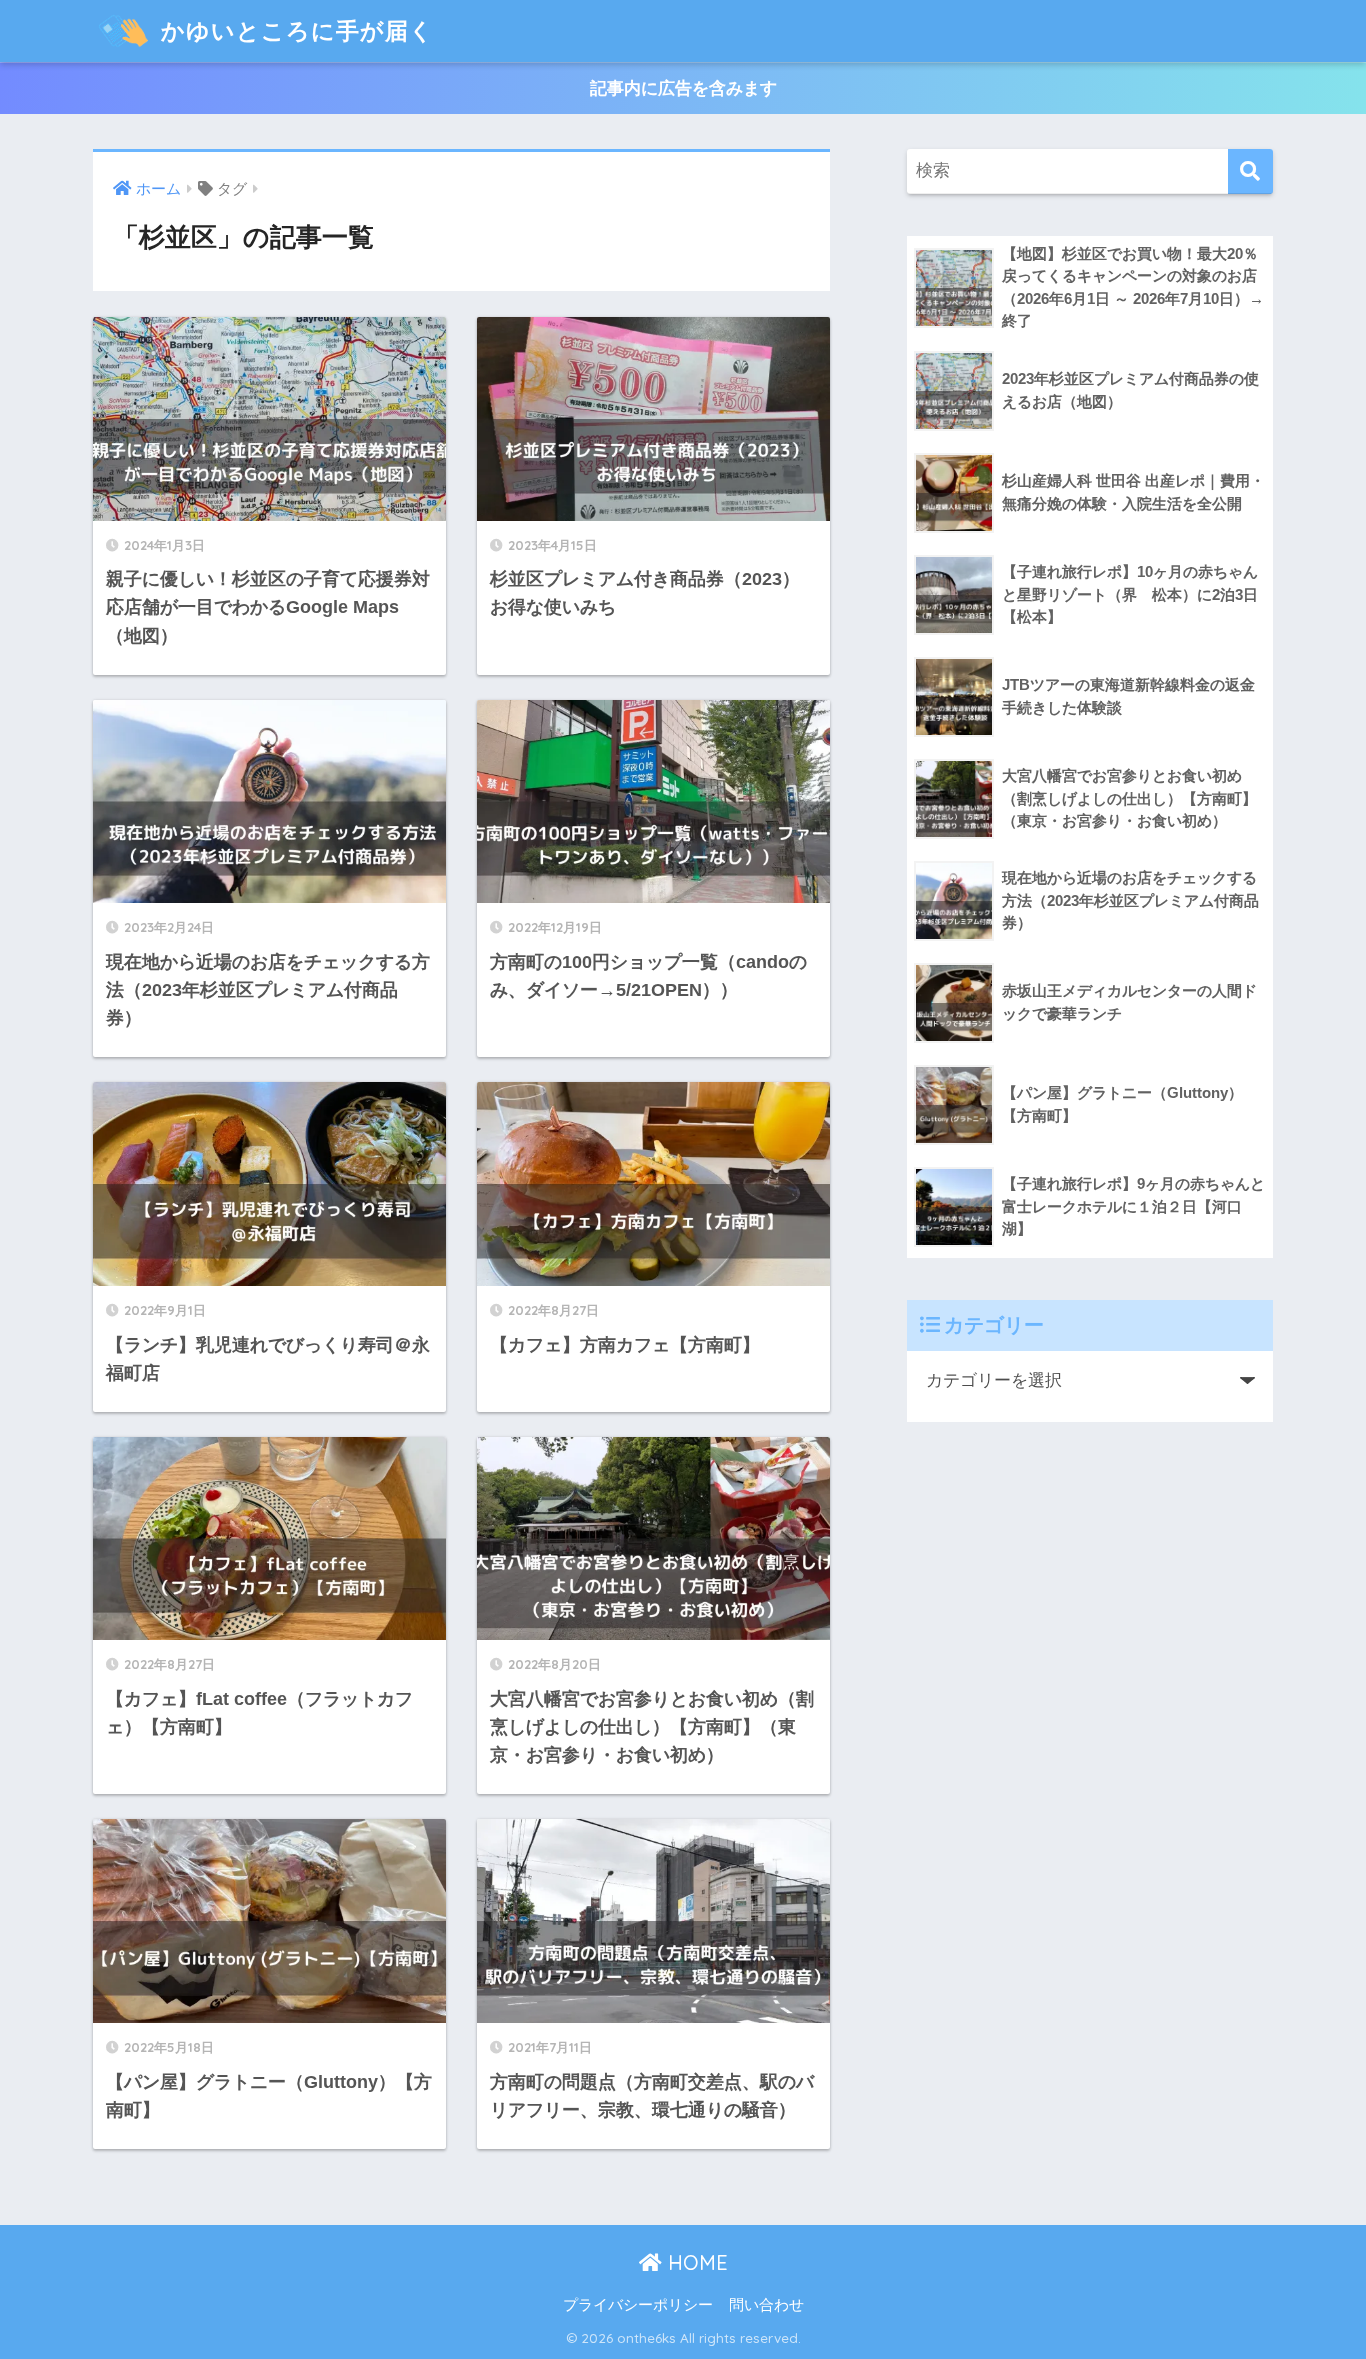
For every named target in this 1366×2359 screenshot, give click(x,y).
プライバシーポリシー (638, 2305)
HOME (695, 2262)
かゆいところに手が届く (294, 30)
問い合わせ (766, 2305)
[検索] (1250, 171)
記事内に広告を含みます (683, 88)
